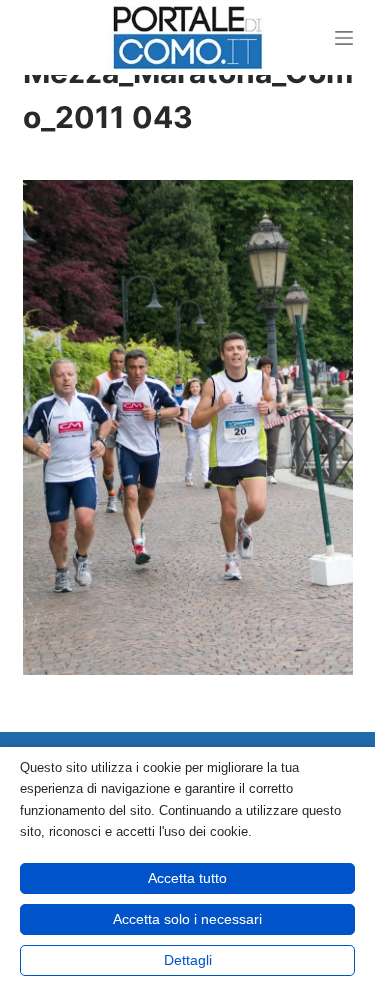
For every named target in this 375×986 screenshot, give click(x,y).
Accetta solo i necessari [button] (187, 919)
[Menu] (344, 38)
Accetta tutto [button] (187, 878)
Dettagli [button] (188, 960)
